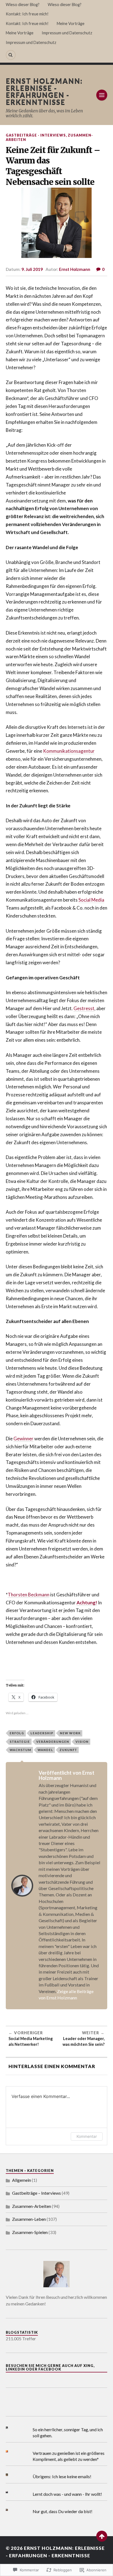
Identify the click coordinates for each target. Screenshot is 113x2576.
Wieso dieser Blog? (23, 5)
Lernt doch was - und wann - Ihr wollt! (67, 2494)
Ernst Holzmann (75, 269)
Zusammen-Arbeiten (32, 2206)
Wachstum (20, 1750)
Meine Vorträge (71, 23)
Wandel (45, 1750)
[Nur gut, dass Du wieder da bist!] (11, 2510)
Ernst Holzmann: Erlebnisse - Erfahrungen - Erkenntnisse (44, 91)
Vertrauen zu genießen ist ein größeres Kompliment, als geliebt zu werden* (69, 2456)
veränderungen (53, 1742)
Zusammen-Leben (29, 2219)
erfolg (17, 1733)
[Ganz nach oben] (102, 2536)
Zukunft (68, 1750)
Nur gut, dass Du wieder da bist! (63, 2511)
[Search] (11, 55)
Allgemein (22, 2180)
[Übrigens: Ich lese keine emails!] (11, 2475)
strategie (20, 1742)
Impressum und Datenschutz (67, 33)
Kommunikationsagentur (69, 751)
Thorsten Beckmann (29, 1595)
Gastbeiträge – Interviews (36, 2193)
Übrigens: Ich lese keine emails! (62, 2476)
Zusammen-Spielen (30, 2232)
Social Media (91, 900)
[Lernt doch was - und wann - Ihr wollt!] (11, 2492)
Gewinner (23, 1439)
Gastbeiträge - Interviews (36, 135)
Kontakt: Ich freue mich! (27, 14)
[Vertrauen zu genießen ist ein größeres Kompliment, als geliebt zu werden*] (11, 2451)
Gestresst (84, 1008)
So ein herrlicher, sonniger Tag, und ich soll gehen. (68, 2432)
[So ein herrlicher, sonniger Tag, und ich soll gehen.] (11, 2428)
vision (82, 1742)
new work (70, 1733)
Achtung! (87, 1603)
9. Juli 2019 (32, 269)
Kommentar (87, 2136)
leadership (42, 1733)
